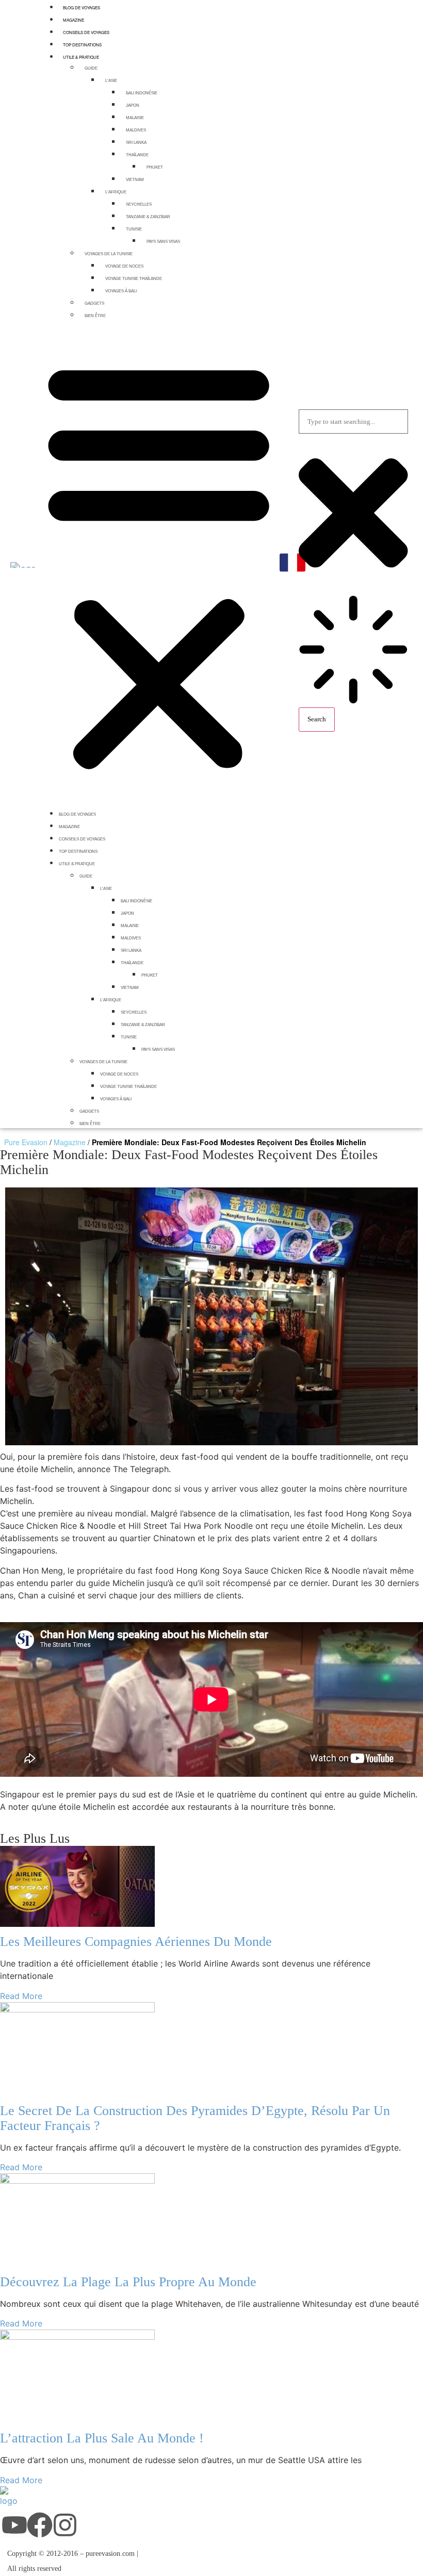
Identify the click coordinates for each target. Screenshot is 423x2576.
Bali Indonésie (142, 93)
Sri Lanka (136, 143)
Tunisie (134, 229)
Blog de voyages (77, 814)
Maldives (136, 130)
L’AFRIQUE (116, 192)
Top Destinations (82, 45)
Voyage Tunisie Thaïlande (134, 279)
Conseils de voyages (86, 32)
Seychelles (139, 204)
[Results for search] (353, 651)
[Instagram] (65, 2525)
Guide (91, 68)
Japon (133, 105)
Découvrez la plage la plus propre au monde (128, 2282)
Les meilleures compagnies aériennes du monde (136, 1942)
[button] (159, 564)
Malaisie (135, 118)
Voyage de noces (124, 266)
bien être (95, 316)
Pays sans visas (163, 242)
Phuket (155, 167)
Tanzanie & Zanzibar (148, 217)
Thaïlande (137, 155)
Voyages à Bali (121, 291)
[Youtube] (14, 2525)
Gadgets (94, 303)
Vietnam (135, 180)
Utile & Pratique (81, 57)
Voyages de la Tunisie (109, 254)
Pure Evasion (26, 1142)
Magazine (74, 20)
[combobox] (353, 422)
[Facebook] (40, 2525)
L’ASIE (111, 81)
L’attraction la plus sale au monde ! (102, 2438)
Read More (21, 1996)
